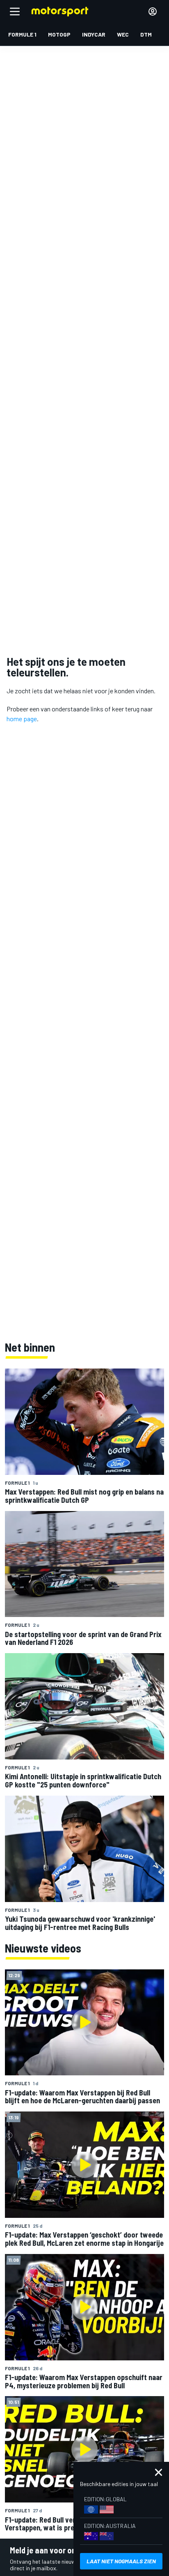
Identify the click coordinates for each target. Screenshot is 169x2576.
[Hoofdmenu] (15, 11)
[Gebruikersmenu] (153, 11)
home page (22, 719)
